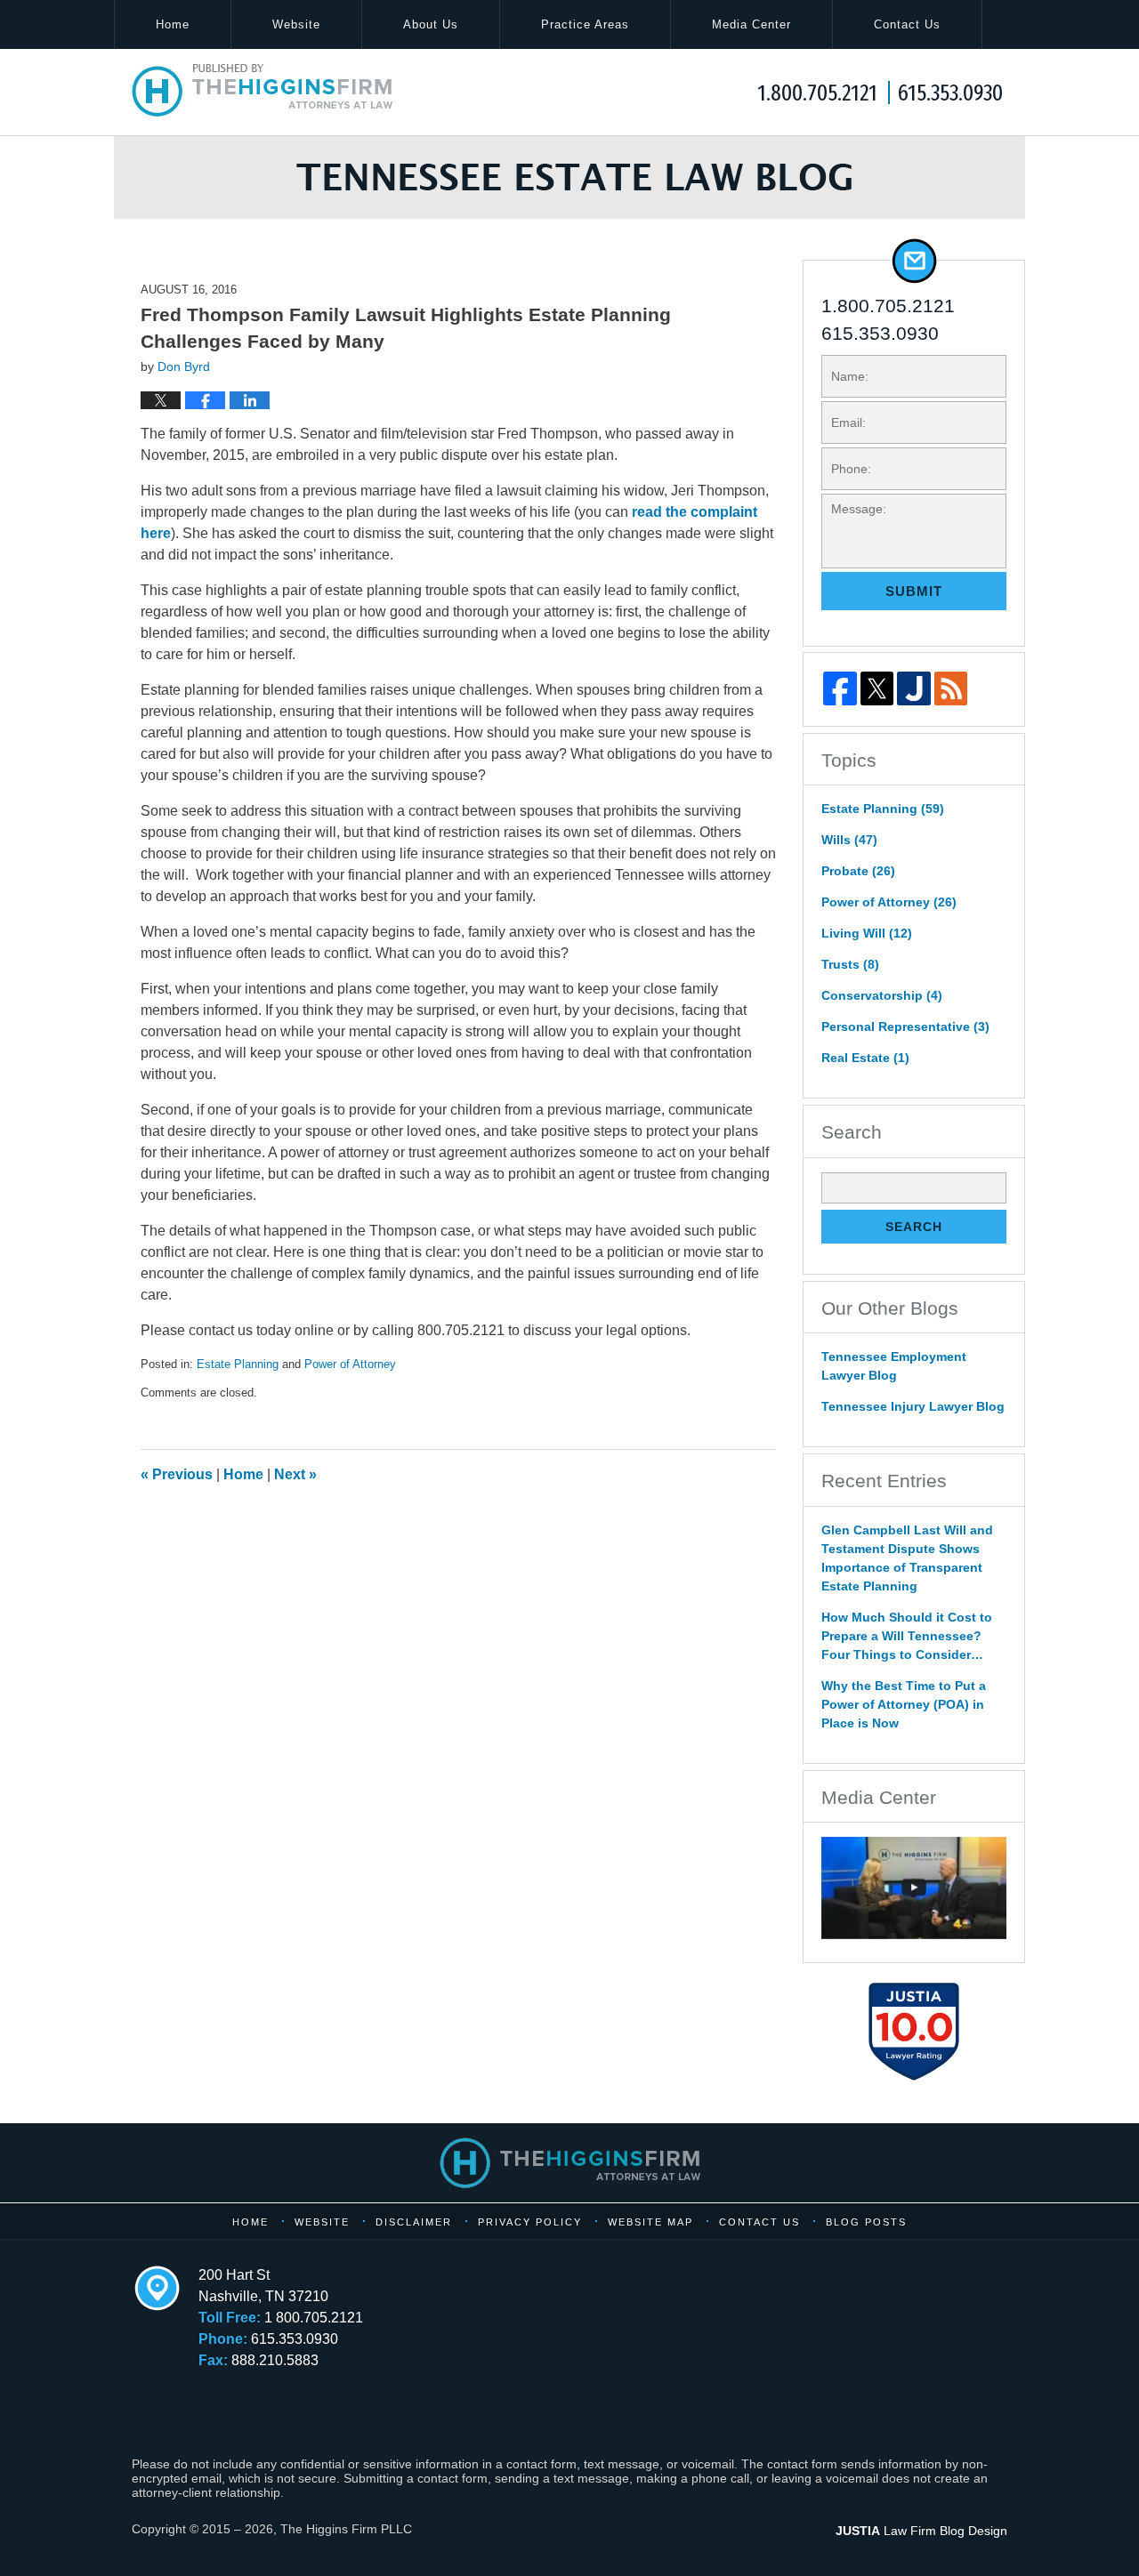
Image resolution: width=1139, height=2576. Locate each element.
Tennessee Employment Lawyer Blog (894, 1366)
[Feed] (951, 688)
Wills (849, 840)
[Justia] (914, 688)
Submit (914, 591)
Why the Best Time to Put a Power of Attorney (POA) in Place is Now (904, 1704)
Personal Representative (905, 1026)
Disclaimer (414, 2222)
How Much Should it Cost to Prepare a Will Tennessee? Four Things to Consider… (907, 1636)
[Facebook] (840, 688)
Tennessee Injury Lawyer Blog (913, 1406)
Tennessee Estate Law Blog (263, 90)
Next (295, 1474)
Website (296, 24)
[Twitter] (877, 688)
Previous (177, 1474)
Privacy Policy (530, 2222)
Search (914, 1227)
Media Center (751, 24)
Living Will (867, 933)
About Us (431, 24)
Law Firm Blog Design (921, 2531)
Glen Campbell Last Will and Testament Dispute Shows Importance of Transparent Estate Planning (907, 1558)
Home (173, 24)
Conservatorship (882, 995)
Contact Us (907, 24)
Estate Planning (238, 1364)
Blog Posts (866, 2222)
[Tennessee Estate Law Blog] (569, 177)
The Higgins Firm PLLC (346, 2529)
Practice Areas (585, 24)
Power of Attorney (350, 1364)
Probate (858, 871)
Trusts (850, 964)
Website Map (650, 2222)
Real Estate (865, 1058)
